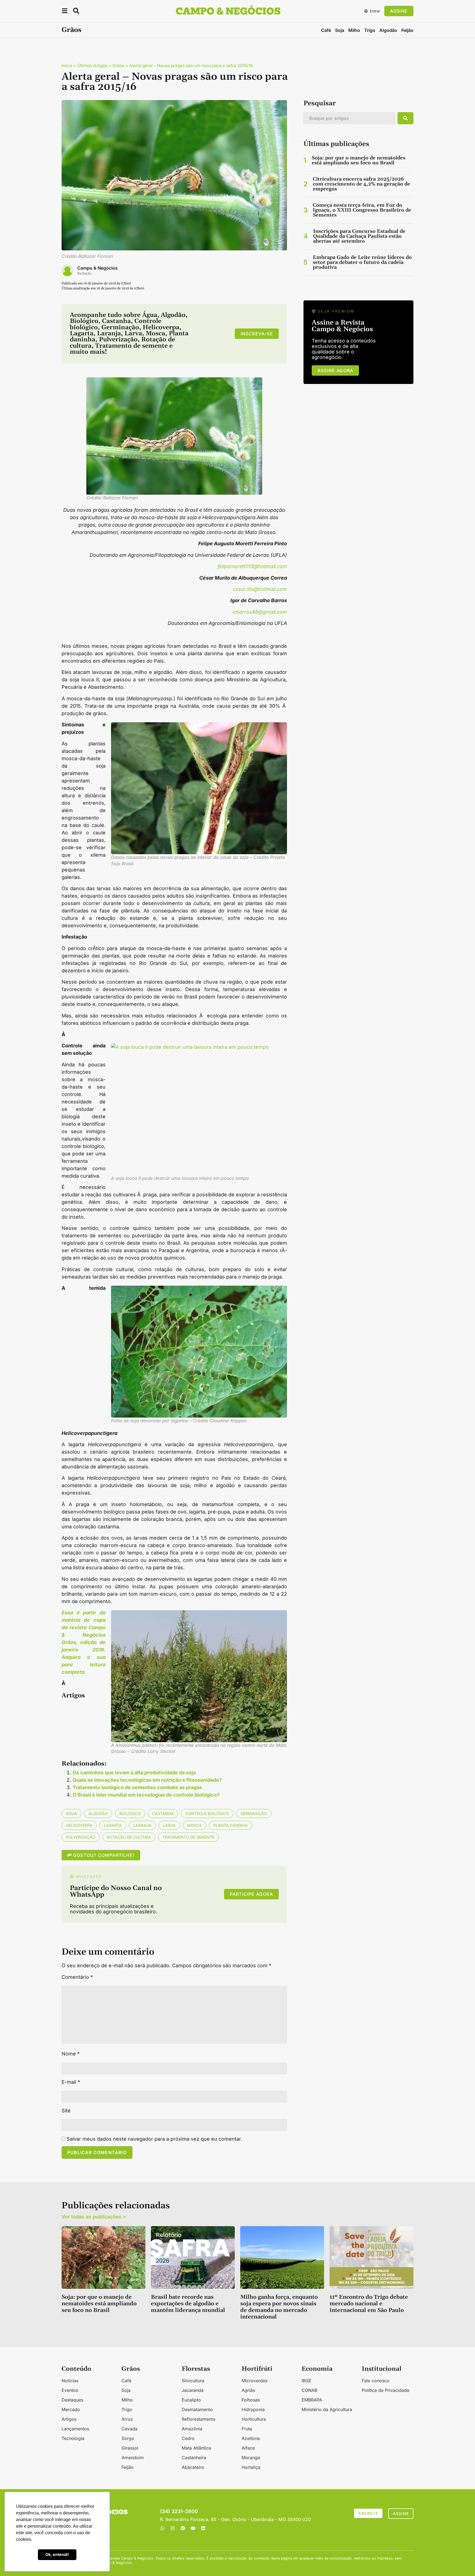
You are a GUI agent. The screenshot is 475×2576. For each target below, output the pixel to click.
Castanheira (194, 2458)
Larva (169, 1825)
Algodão (388, 30)
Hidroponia (253, 2409)
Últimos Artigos (92, 66)
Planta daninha (231, 1825)
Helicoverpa (79, 1825)
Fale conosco (376, 2381)
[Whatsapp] (162, 2528)
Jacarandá (193, 2390)
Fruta (247, 2429)
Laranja (142, 1825)
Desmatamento (197, 2409)
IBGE (306, 2381)
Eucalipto (191, 2400)
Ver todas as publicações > (94, 2217)
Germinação (254, 1813)
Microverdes (255, 2381)
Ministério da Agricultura (327, 2409)
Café (326, 30)
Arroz (127, 2419)
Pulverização (81, 1837)
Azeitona (251, 2438)
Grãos (71, 30)
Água (71, 1813)
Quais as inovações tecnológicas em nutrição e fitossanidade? (147, 1780)
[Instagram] (173, 2528)
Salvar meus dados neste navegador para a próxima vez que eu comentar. (154, 2139)
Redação (85, 273)
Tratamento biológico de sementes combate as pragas (137, 1787)
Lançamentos (75, 2429)
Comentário (77, 1977)
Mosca (194, 1825)
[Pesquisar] (405, 118)
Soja (340, 30)
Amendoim (133, 2458)
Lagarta (113, 1825)
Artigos (69, 2419)
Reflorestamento (199, 2419)
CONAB (309, 2390)
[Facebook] (183, 2528)
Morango (251, 2458)
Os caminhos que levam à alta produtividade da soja (134, 1773)
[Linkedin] (203, 2528)
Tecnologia (73, 2438)
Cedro (188, 2438)
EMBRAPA (312, 2400)
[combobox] (349, 118)
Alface (248, 2448)
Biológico (130, 1813)
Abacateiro (193, 2467)
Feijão (407, 30)
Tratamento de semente (188, 1837)
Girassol (130, 2448)
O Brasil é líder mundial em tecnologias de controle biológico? (146, 1795)
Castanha (163, 1813)
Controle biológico (207, 1813)
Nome (71, 2054)
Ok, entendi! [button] (57, 2554)
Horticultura (254, 2419)
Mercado (71, 2409)
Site (66, 2111)
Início (67, 66)
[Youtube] (193, 2528)
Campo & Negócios (97, 268)
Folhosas (251, 2400)
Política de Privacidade (386, 2390)
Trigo (370, 30)
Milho (354, 30)
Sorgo (128, 2438)
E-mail (71, 2082)
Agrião (248, 2390)
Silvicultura (193, 2381)
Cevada (129, 2429)
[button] (65, 12)
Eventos (70, 2390)
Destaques (72, 2400)
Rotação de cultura (129, 1837)
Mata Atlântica (196, 2448)
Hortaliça (251, 2467)
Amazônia (192, 2429)
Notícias (70, 2381)
